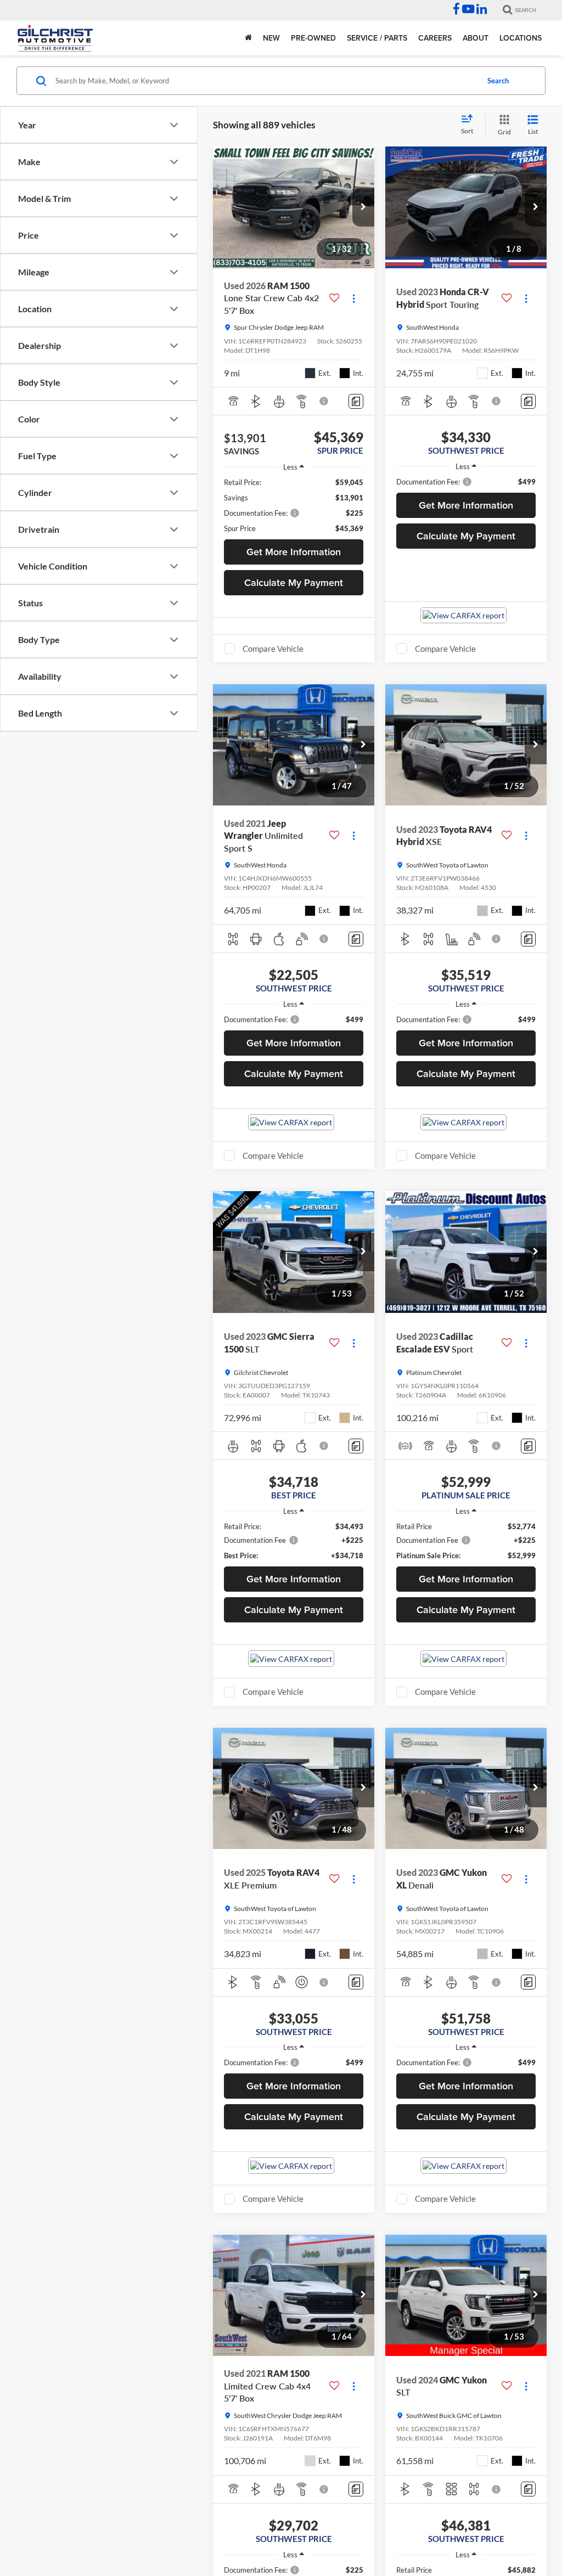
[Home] (248, 38)
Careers (435, 38)
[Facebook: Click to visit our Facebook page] (456, 10)
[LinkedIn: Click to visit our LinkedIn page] (482, 10)
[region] (294, 505)
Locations (521, 38)
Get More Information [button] (294, 552)
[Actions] (354, 298)
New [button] (271, 38)
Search (498, 81)
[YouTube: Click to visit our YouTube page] (468, 10)
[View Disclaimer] (324, 401)
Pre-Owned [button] (313, 38)
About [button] (476, 38)
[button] (363, 207)
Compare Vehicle (273, 649)
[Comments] (356, 401)
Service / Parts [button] (377, 38)
